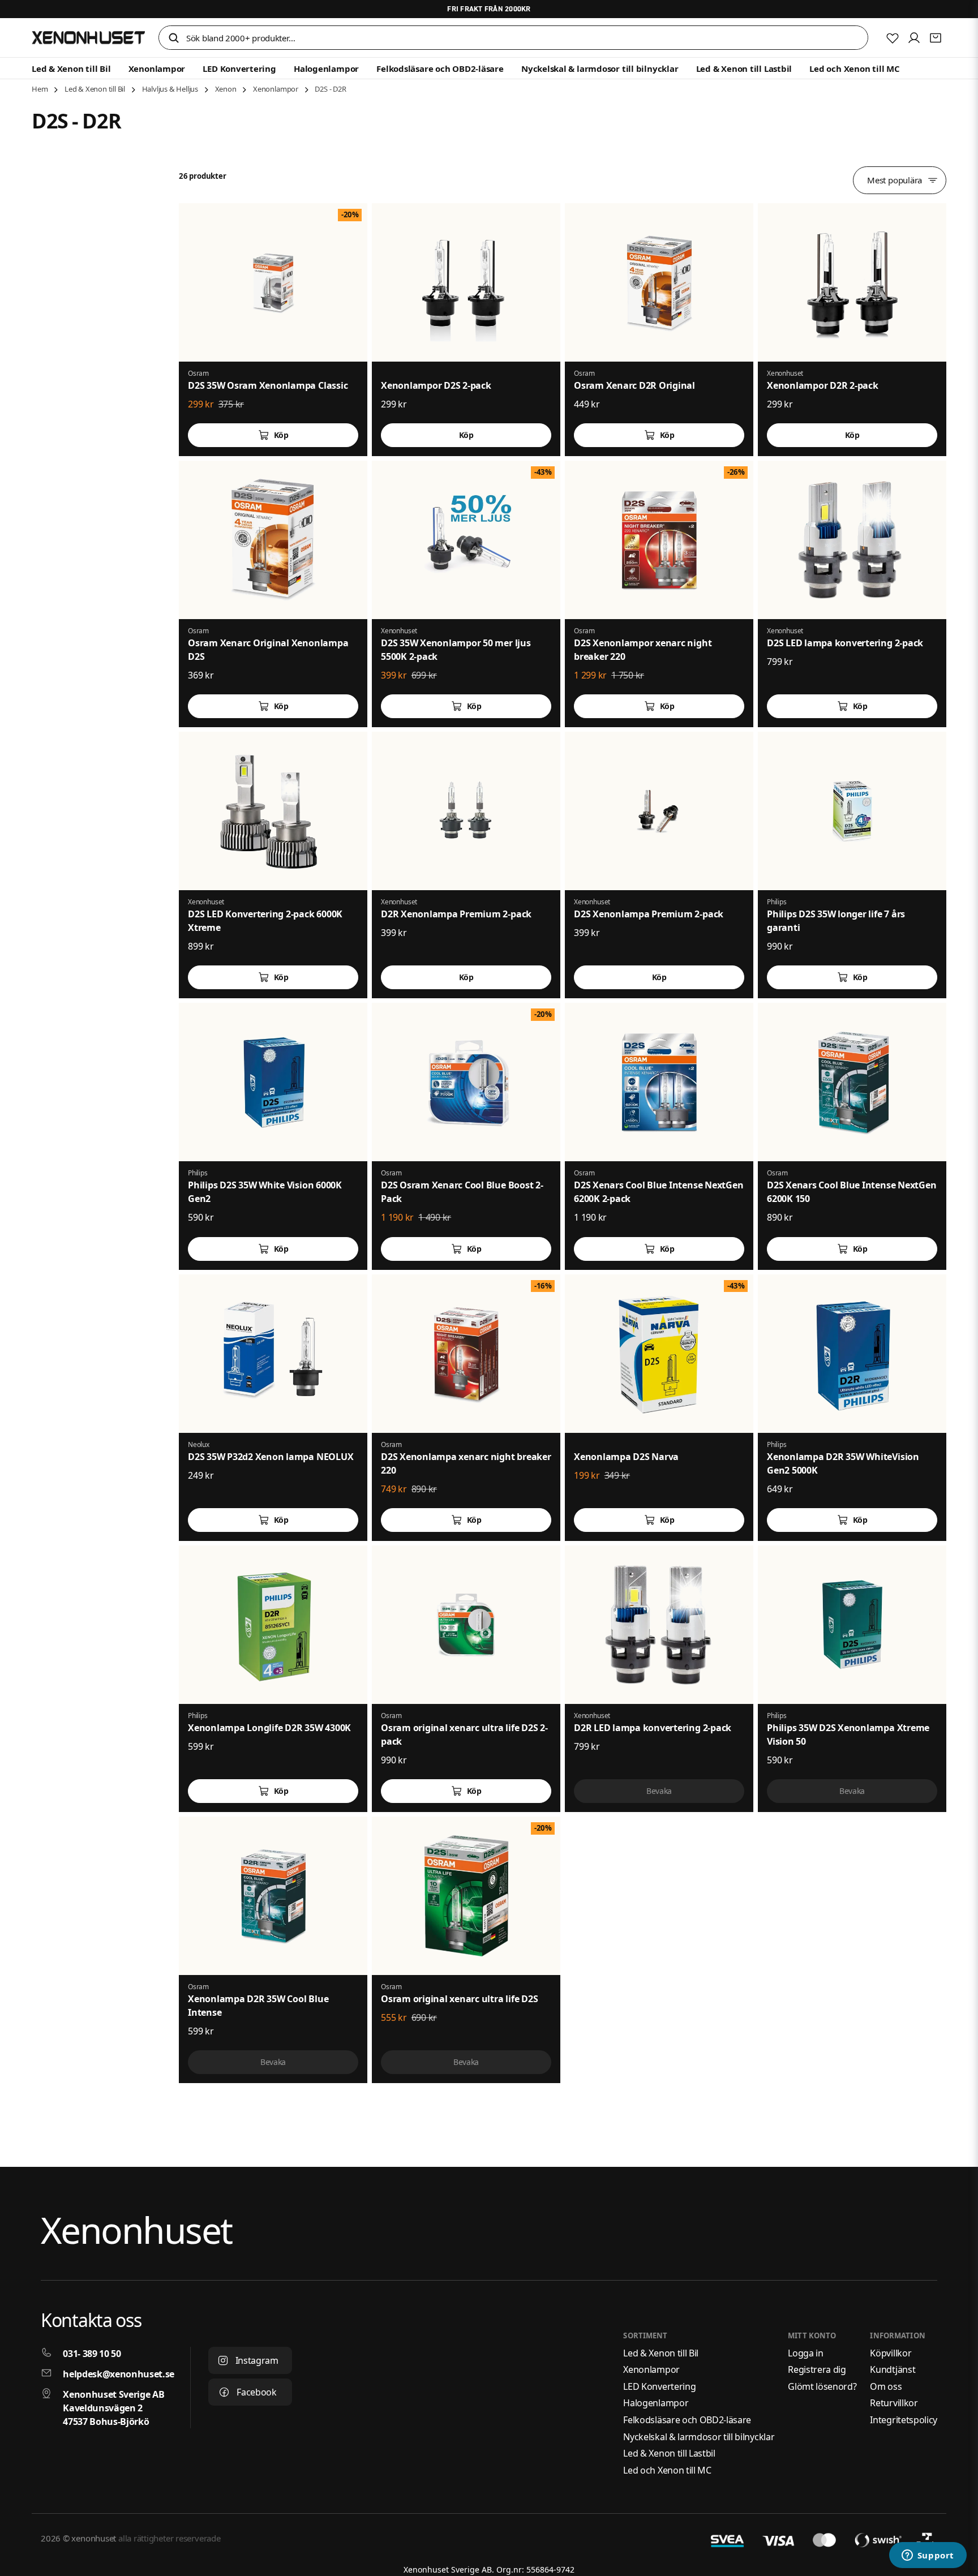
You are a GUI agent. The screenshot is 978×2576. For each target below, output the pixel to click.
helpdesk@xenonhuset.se (119, 2374)
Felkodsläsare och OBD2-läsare (440, 68)
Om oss (886, 2386)
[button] (174, 39)
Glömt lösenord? (822, 2386)
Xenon (226, 89)
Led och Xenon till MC (854, 68)
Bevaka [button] (659, 1791)
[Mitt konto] (914, 38)
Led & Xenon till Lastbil (744, 68)
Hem (40, 89)
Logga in (805, 2353)
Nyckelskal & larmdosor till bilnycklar (600, 68)
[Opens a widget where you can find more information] (928, 2556)
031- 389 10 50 (92, 2354)
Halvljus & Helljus (170, 89)
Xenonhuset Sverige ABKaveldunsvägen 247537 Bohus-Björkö (113, 2408)
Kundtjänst (893, 2369)
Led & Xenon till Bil (71, 68)
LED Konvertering (239, 68)
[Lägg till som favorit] (893, 38)
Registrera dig (817, 2369)
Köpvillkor (891, 2353)
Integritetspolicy (904, 2420)
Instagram (257, 2360)
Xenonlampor (157, 68)
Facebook (256, 2392)
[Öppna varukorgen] (936, 38)
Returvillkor (894, 2403)
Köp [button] (466, 435)
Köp (281, 435)
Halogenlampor (326, 68)
